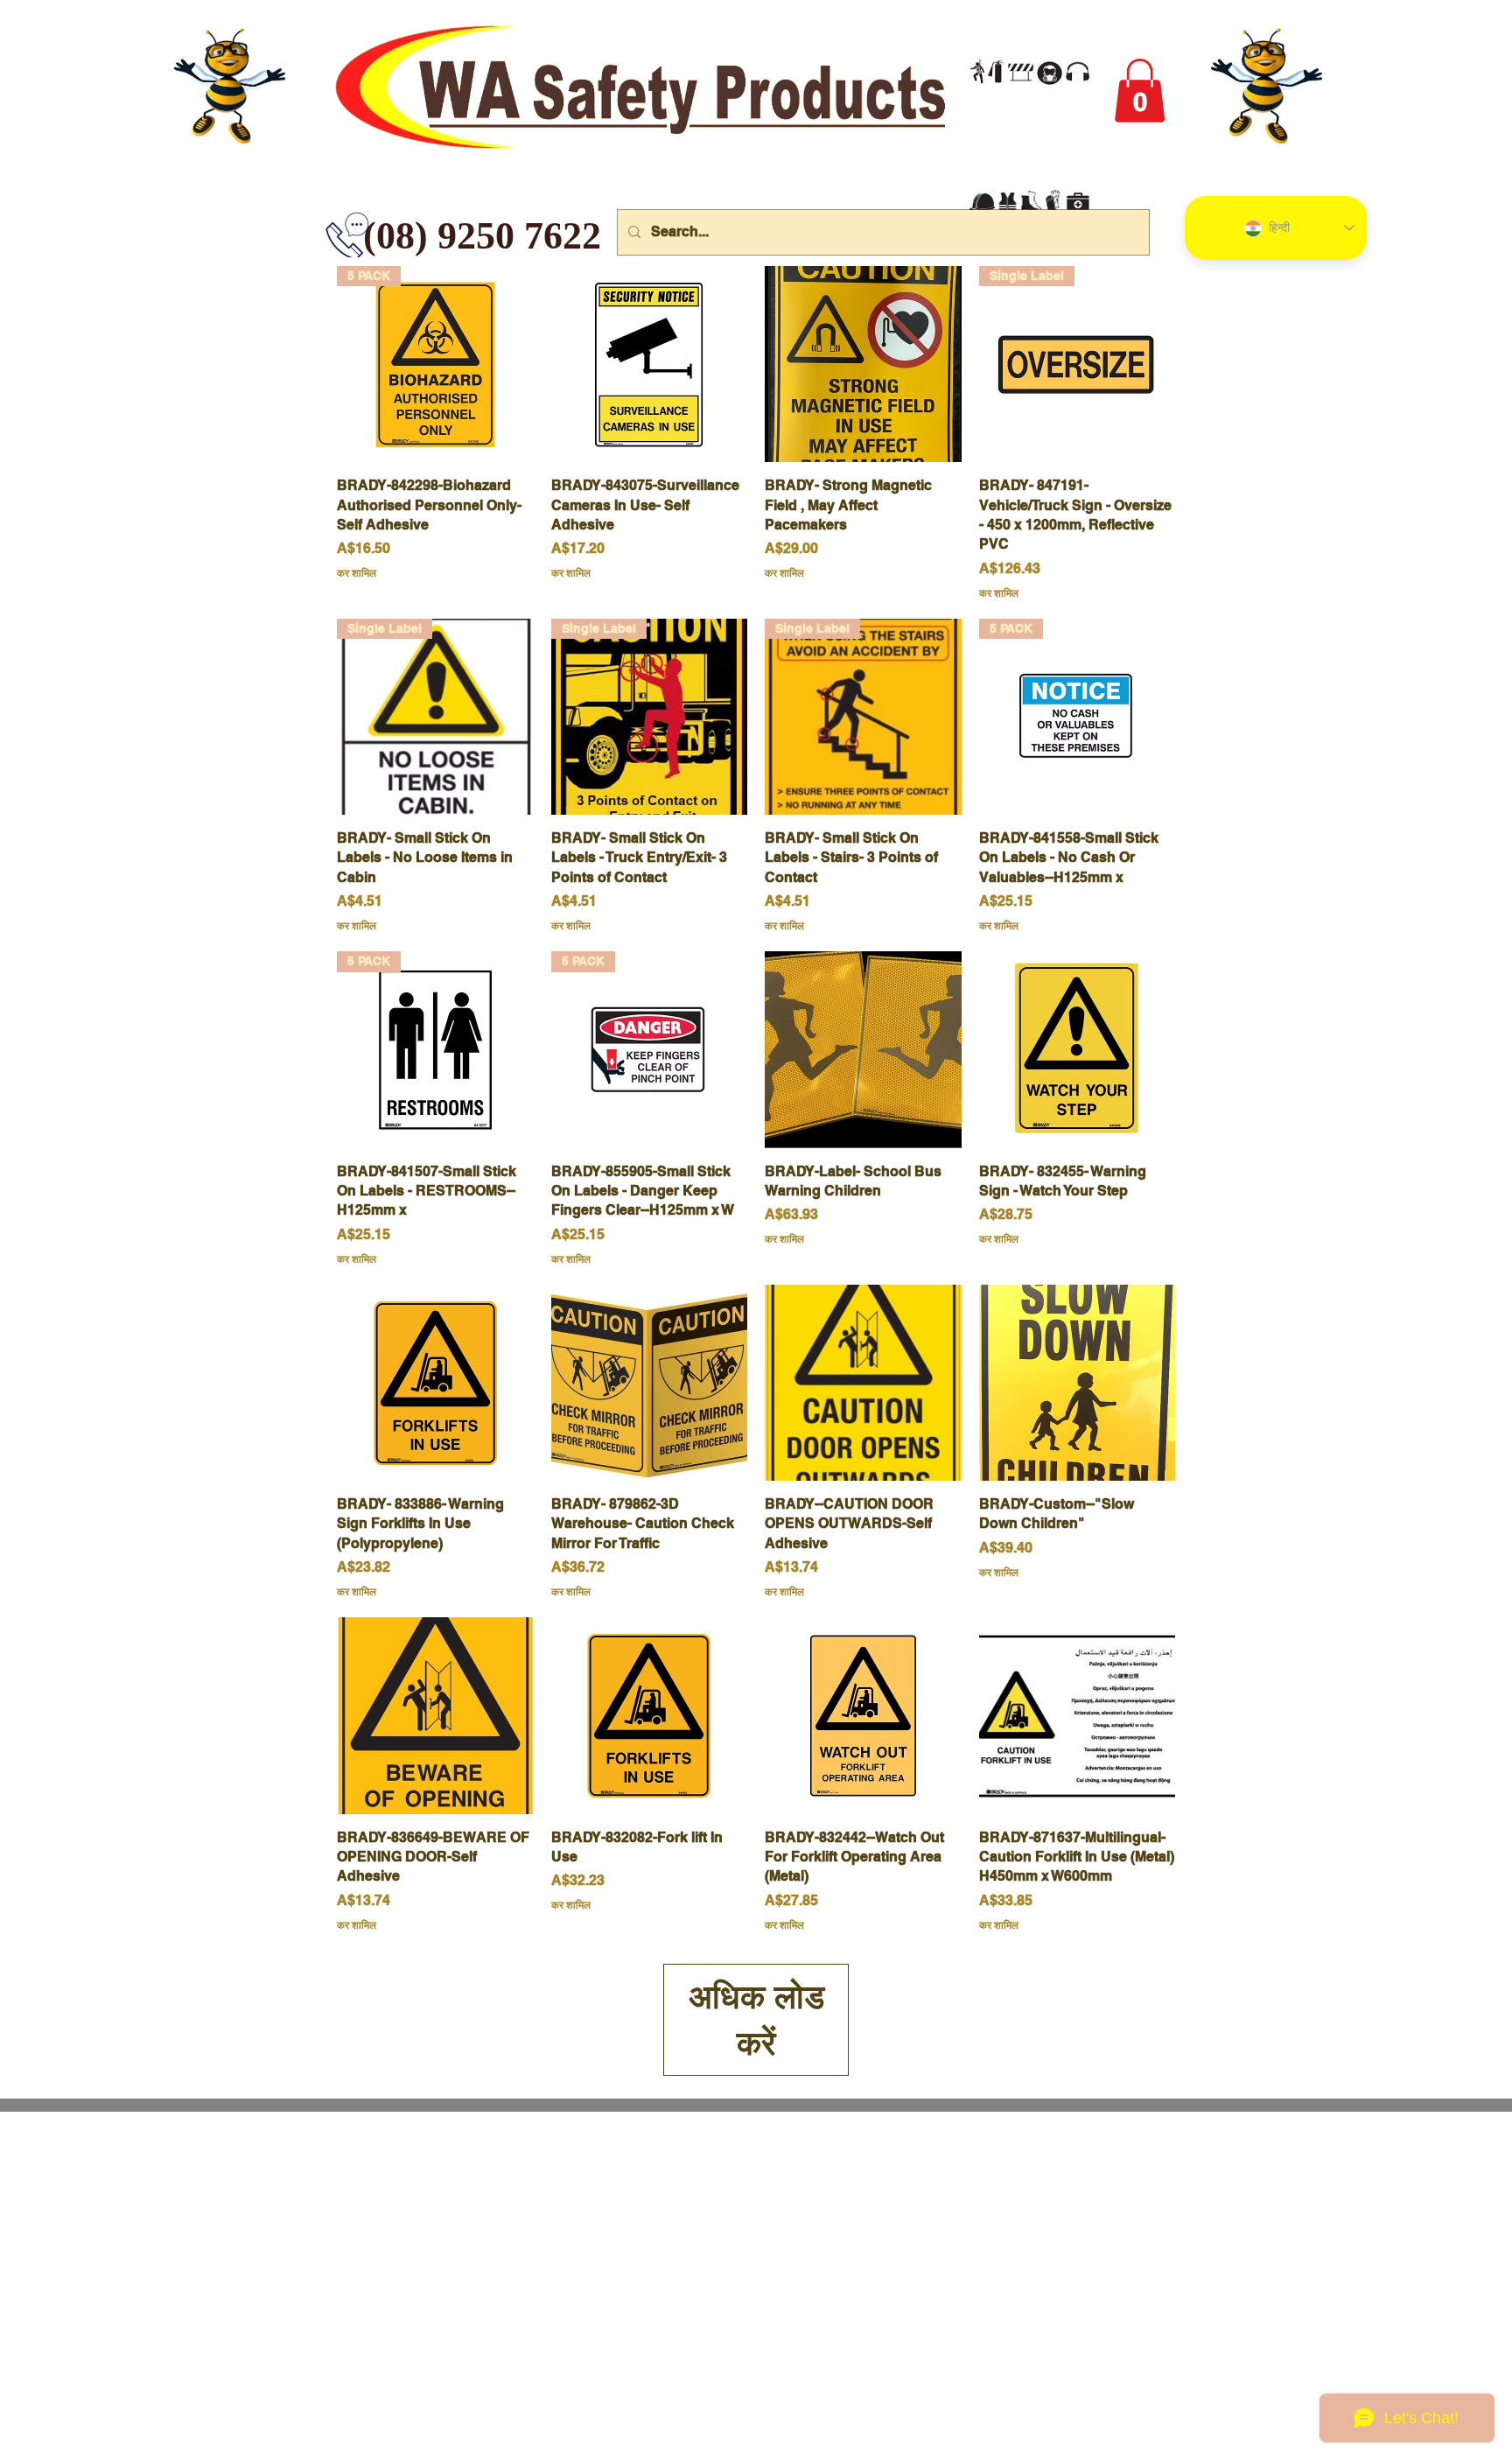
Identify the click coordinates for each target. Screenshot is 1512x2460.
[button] (1140, 91)
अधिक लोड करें (756, 2019)
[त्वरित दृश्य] (650, 364)
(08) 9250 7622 (376, 236)
